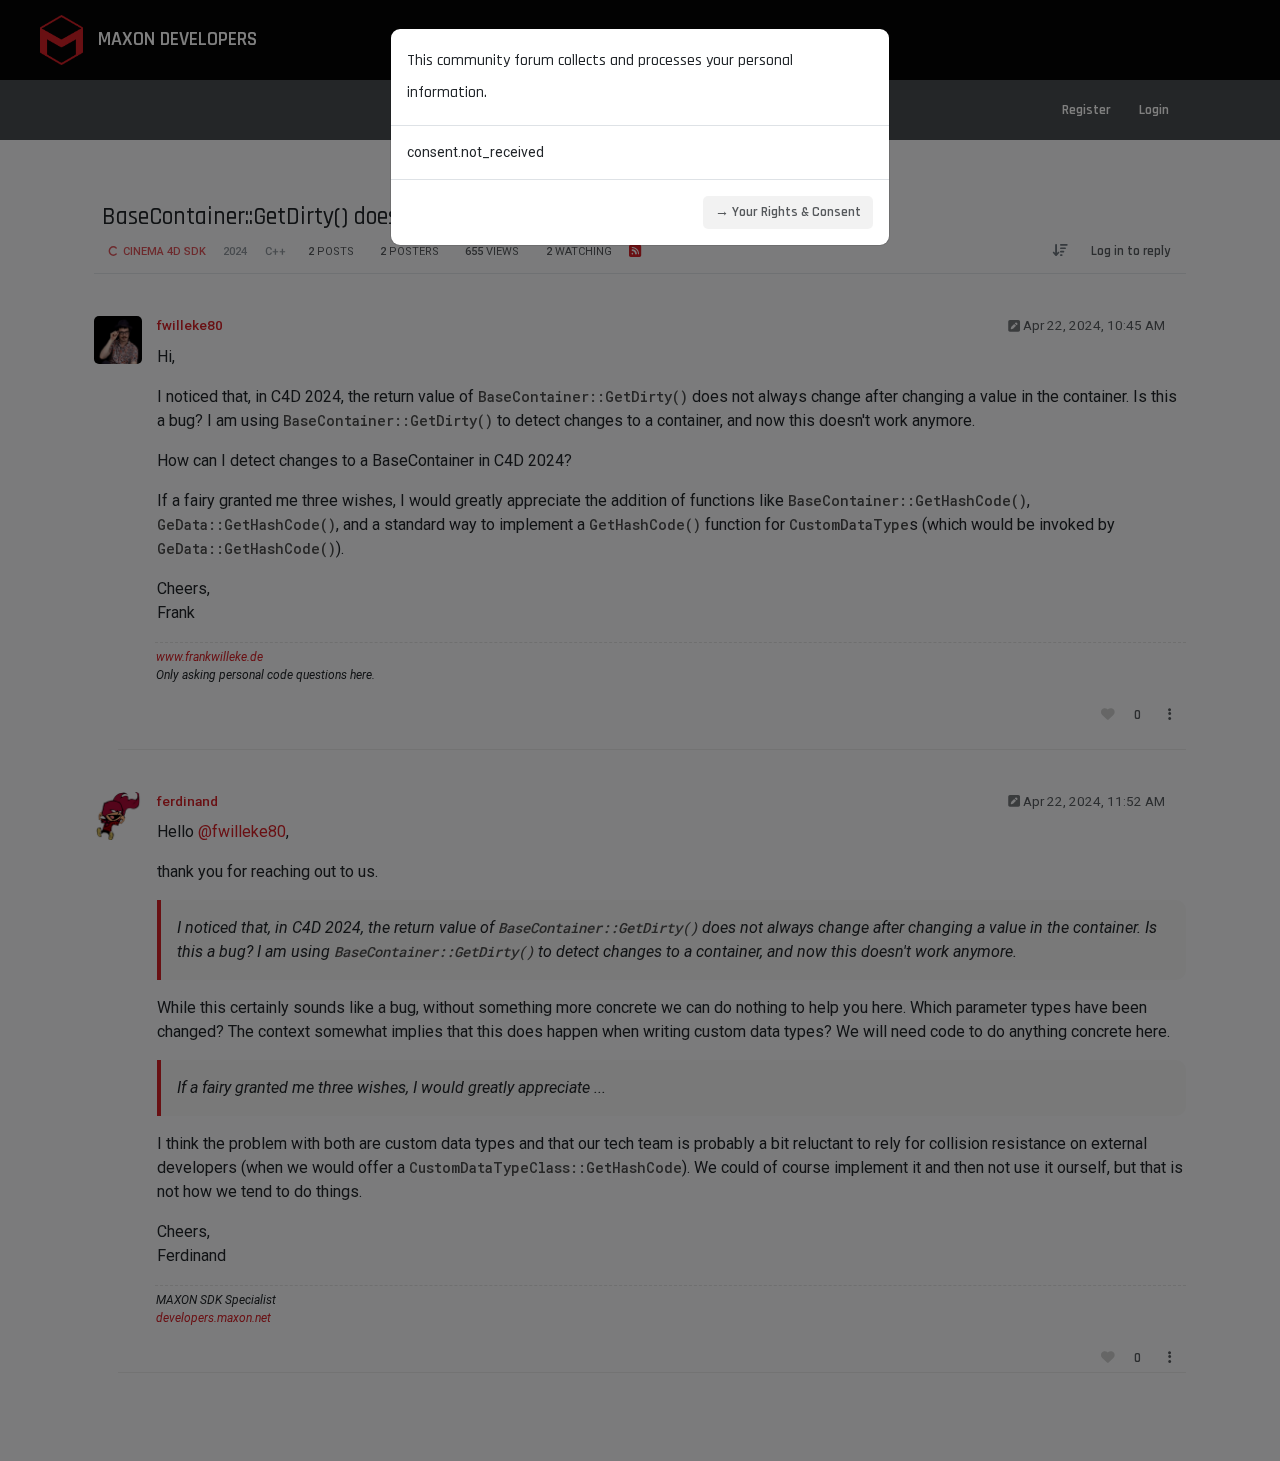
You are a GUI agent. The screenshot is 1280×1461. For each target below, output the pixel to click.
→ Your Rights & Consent (788, 212)
